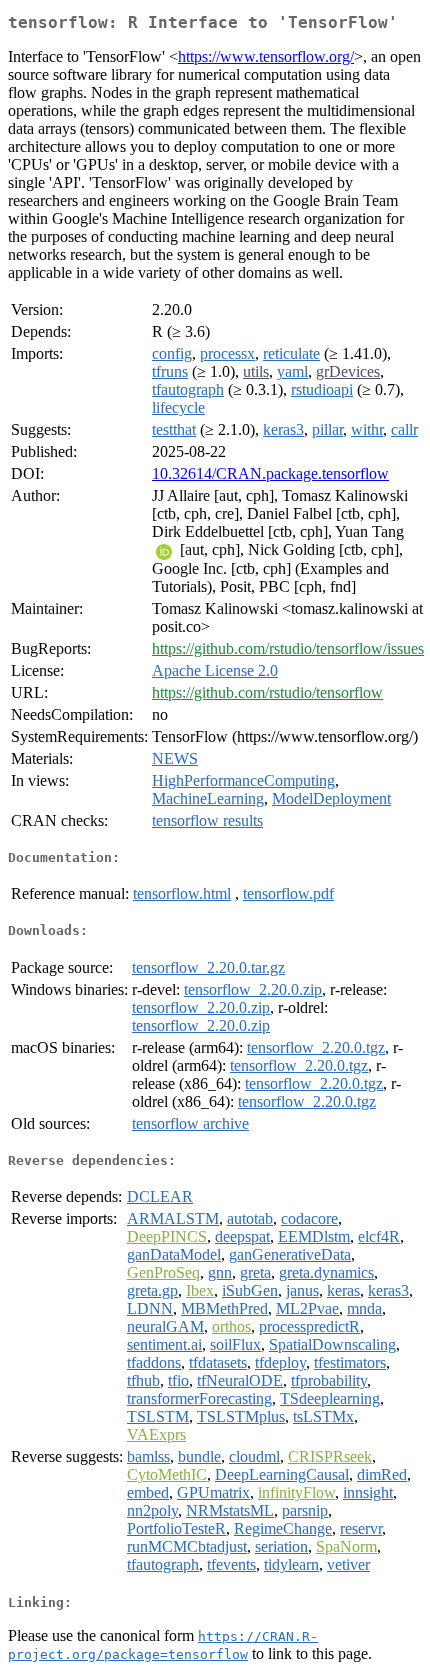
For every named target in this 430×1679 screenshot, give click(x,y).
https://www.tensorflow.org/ (266, 56)
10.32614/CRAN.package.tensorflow (270, 473)
